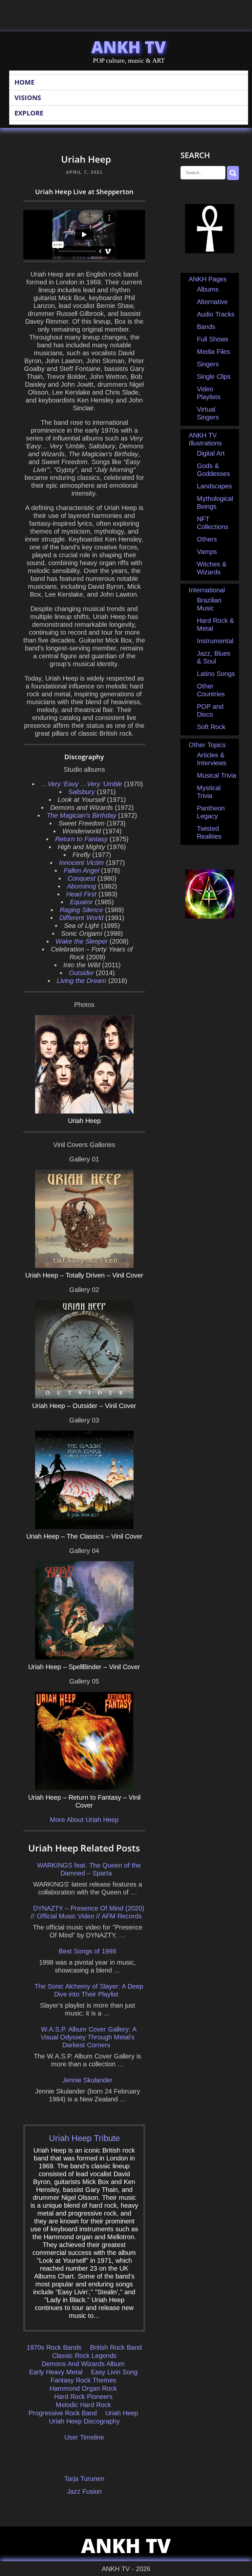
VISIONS (28, 98)
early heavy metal (56, 2372)
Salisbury (82, 792)
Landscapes (214, 486)
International (207, 590)
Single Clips (214, 377)
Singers (208, 364)
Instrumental (215, 641)
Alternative (212, 302)
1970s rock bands (54, 2347)
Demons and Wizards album (83, 2364)
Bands (206, 327)
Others (207, 539)
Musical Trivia (217, 775)
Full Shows (213, 339)
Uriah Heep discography (84, 2421)
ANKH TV (129, 47)
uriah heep (122, 2413)
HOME (24, 82)
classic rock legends (84, 2356)
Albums (208, 289)
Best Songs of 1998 (87, 1951)
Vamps (207, 552)
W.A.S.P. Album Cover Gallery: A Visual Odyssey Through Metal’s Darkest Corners (89, 2037)
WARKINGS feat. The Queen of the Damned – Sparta (89, 1869)
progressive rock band (63, 2413)
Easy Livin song (114, 2372)
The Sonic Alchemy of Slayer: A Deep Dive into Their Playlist (89, 1990)
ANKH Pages (208, 279)
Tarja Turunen (84, 2479)
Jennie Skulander (87, 2080)
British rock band (116, 2347)
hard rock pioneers (83, 2397)
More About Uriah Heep (84, 1820)
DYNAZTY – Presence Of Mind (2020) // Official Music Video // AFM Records (88, 1912)
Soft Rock (211, 727)
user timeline (84, 2437)
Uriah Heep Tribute (84, 2138)
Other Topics (207, 745)
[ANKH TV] (210, 251)
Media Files (213, 352)
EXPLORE (29, 113)
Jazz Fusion (84, 2491)
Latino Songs (216, 674)
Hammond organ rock (83, 2388)
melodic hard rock (83, 2405)
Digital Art (211, 453)
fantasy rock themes (83, 2380)
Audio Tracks (216, 314)
